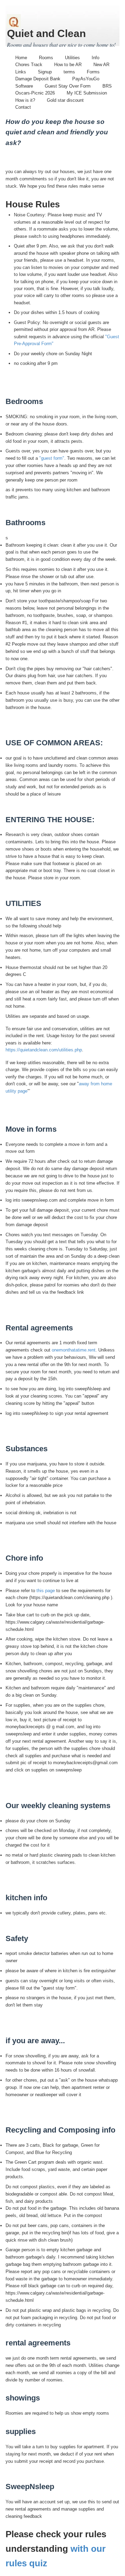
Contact (23, 107)
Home (21, 58)
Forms (93, 72)
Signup (45, 72)
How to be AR (68, 65)
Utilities (72, 58)
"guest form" (52, 458)
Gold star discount (65, 100)
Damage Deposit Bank (38, 79)
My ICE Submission (87, 93)
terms (69, 72)
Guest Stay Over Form (68, 86)
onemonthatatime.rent (74, 1350)
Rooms (47, 58)
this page (46, 1591)
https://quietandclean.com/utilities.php (44, 1050)
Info (95, 58)
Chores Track (29, 65)
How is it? (25, 100)
